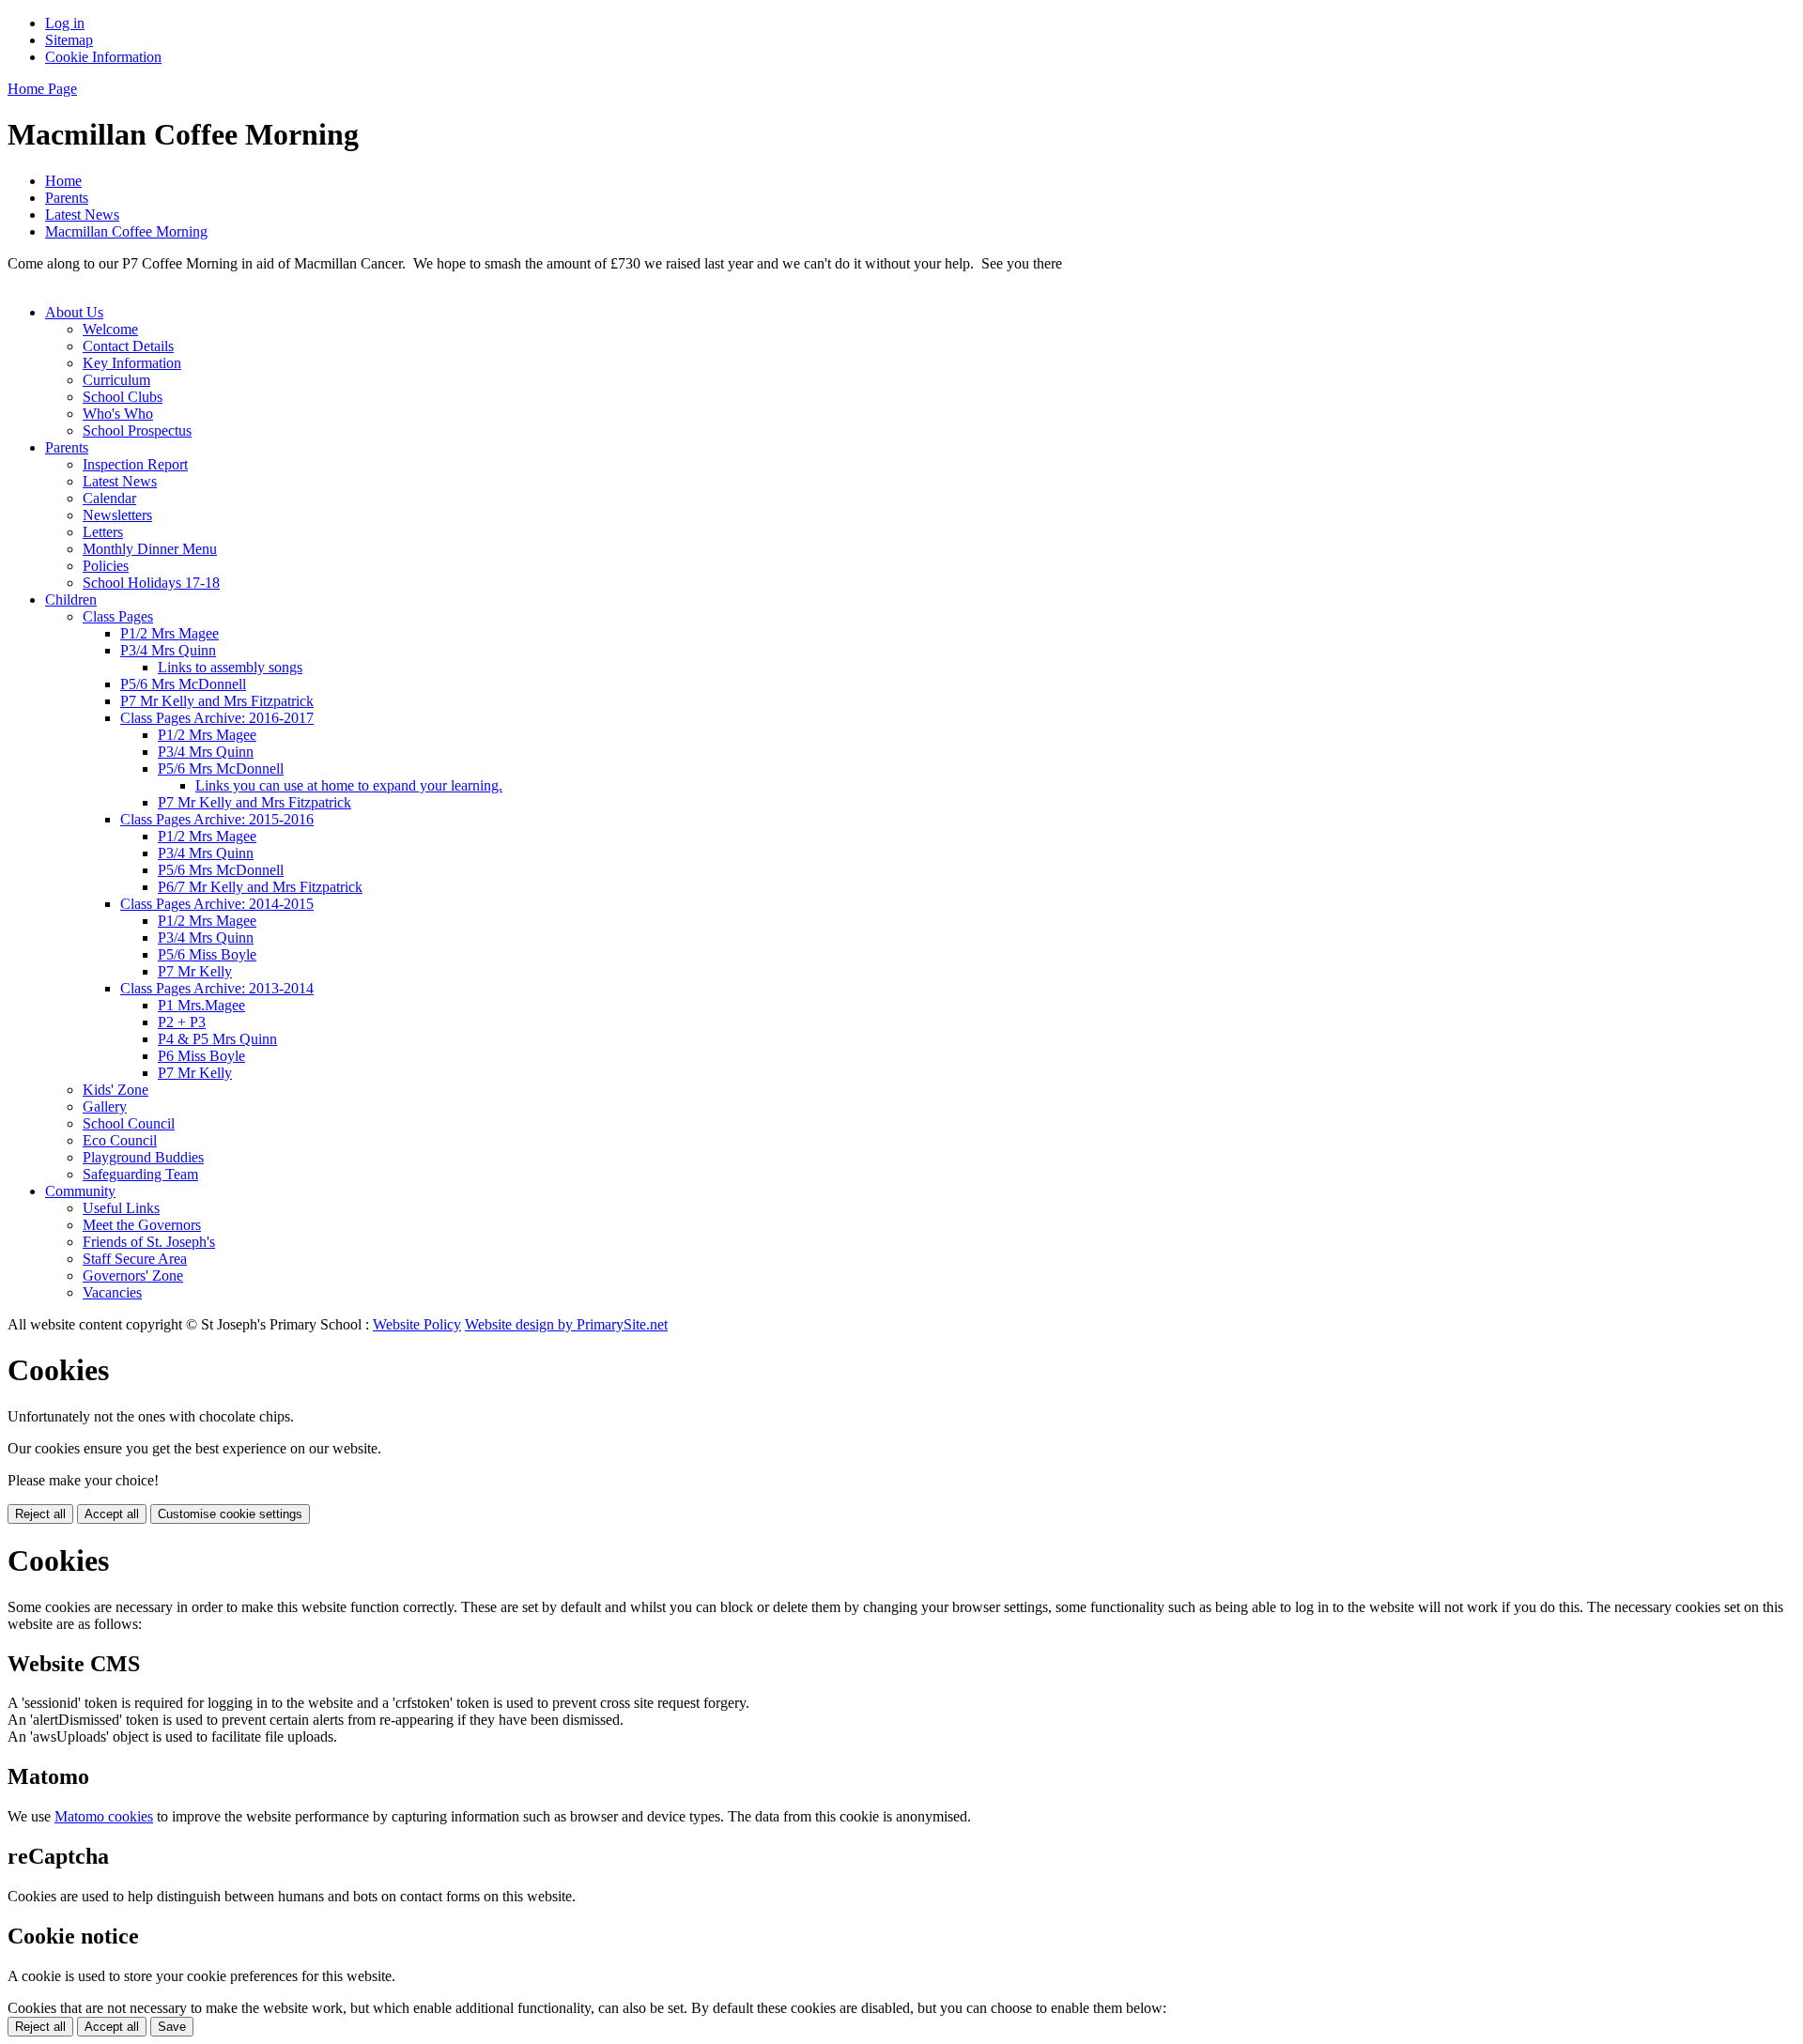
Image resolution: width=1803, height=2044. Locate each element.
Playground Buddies (143, 1157)
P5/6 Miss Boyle (207, 954)
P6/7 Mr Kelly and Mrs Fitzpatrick (260, 887)
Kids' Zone (116, 1090)
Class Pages (118, 616)
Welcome (110, 329)
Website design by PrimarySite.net (566, 1324)
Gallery (105, 1107)
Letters (103, 532)
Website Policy (417, 1324)
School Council (129, 1123)
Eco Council (120, 1140)
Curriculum (116, 380)
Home (63, 181)
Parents (67, 198)
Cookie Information (103, 57)
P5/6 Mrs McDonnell (183, 684)
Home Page (42, 89)
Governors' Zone (133, 1276)
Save (172, 2027)
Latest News (82, 215)
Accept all (112, 1514)
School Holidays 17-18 (151, 583)
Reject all (40, 1514)
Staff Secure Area (135, 1259)
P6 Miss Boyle (201, 1056)
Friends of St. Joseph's (149, 1242)
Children (71, 599)
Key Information (132, 363)
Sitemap (69, 40)
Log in (65, 23)
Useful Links (121, 1208)
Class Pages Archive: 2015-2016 (217, 819)
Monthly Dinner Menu (150, 549)
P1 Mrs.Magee (201, 1005)
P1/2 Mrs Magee (170, 633)
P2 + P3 (182, 1022)
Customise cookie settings (230, 1514)
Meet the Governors (142, 1225)
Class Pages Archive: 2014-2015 (217, 904)
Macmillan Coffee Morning (126, 231)
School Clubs (123, 397)
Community (80, 1191)
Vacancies (112, 1292)
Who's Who (118, 414)
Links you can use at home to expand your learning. (349, 785)
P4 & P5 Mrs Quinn (217, 1039)
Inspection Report (135, 464)
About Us (74, 312)
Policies (106, 566)
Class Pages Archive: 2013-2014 (217, 988)
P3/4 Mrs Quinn (168, 650)
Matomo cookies (104, 1816)
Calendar (109, 498)
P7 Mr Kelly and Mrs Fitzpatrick (217, 701)
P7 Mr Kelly (195, 971)
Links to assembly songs (230, 667)
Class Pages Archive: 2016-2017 (217, 718)
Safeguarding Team (140, 1174)
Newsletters (117, 515)
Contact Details (128, 346)
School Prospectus (137, 430)
